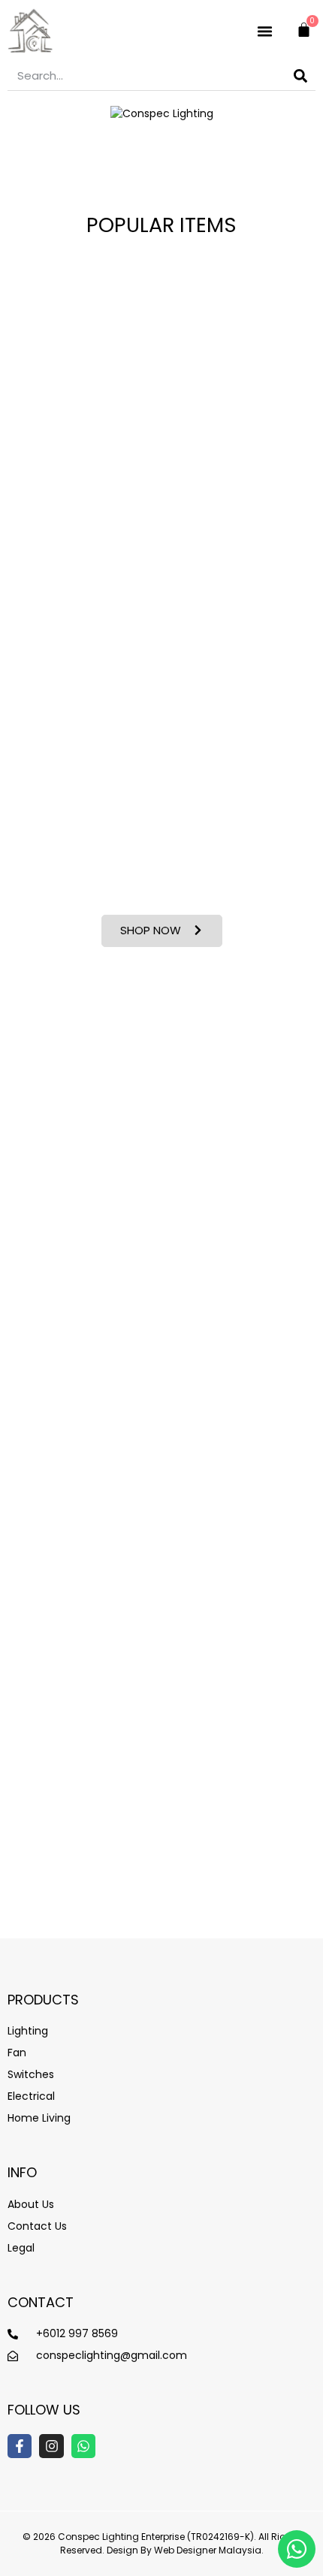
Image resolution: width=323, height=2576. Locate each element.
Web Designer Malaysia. (209, 2550)
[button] (265, 31)
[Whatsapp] (83, 2446)
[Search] (300, 75)
